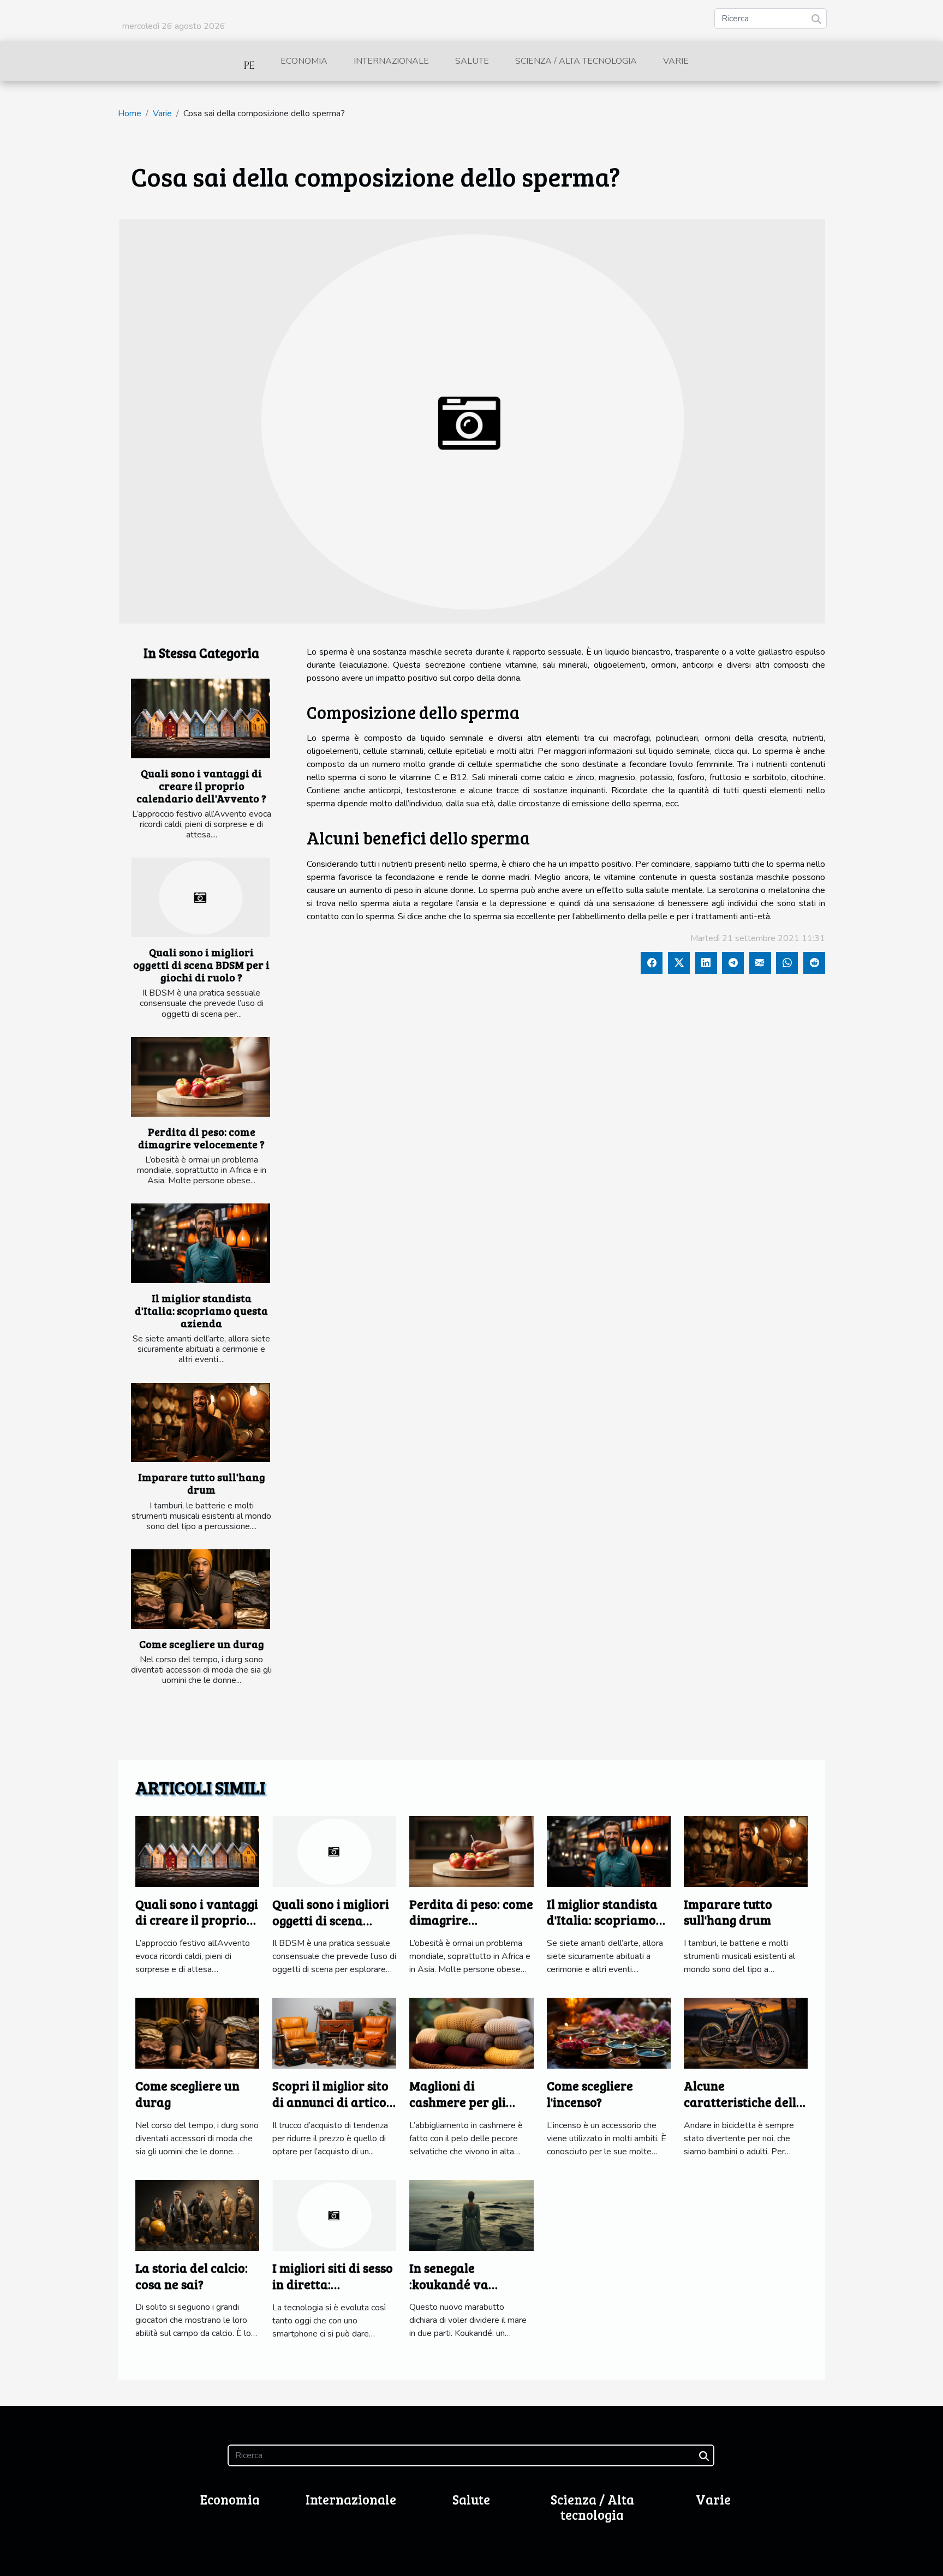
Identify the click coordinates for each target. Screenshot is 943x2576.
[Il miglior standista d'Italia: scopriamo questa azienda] (201, 1243)
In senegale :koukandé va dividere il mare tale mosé (469, 2292)
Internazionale (391, 61)
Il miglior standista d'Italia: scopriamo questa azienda (201, 1310)
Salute (472, 61)
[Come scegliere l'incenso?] (609, 2033)
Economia (304, 61)
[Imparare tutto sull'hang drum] (201, 1423)
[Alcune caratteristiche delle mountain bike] (746, 2033)
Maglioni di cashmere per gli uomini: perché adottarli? (458, 2110)
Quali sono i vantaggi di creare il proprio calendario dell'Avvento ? (201, 786)
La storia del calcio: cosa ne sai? (192, 2276)
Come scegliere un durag (202, 1644)
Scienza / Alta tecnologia (576, 61)
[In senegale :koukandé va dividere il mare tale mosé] (471, 2215)
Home (130, 113)
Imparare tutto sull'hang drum (202, 1483)
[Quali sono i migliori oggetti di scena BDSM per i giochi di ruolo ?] (201, 897)
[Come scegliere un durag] (201, 1589)
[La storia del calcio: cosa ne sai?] (197, 2215)
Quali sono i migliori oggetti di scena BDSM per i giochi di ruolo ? (201, 964)
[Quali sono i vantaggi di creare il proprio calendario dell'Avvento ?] (201, 718)
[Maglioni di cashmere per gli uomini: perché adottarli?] (471, 2033)
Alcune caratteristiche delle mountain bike (743, 2102)
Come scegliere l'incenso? (590, 2093)
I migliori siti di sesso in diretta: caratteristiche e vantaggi (333, 2292)
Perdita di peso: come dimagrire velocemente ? (201, 1138)
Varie (676, 61)
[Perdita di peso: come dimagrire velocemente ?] (201, 1077)
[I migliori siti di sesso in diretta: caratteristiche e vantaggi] (334, 2215)
